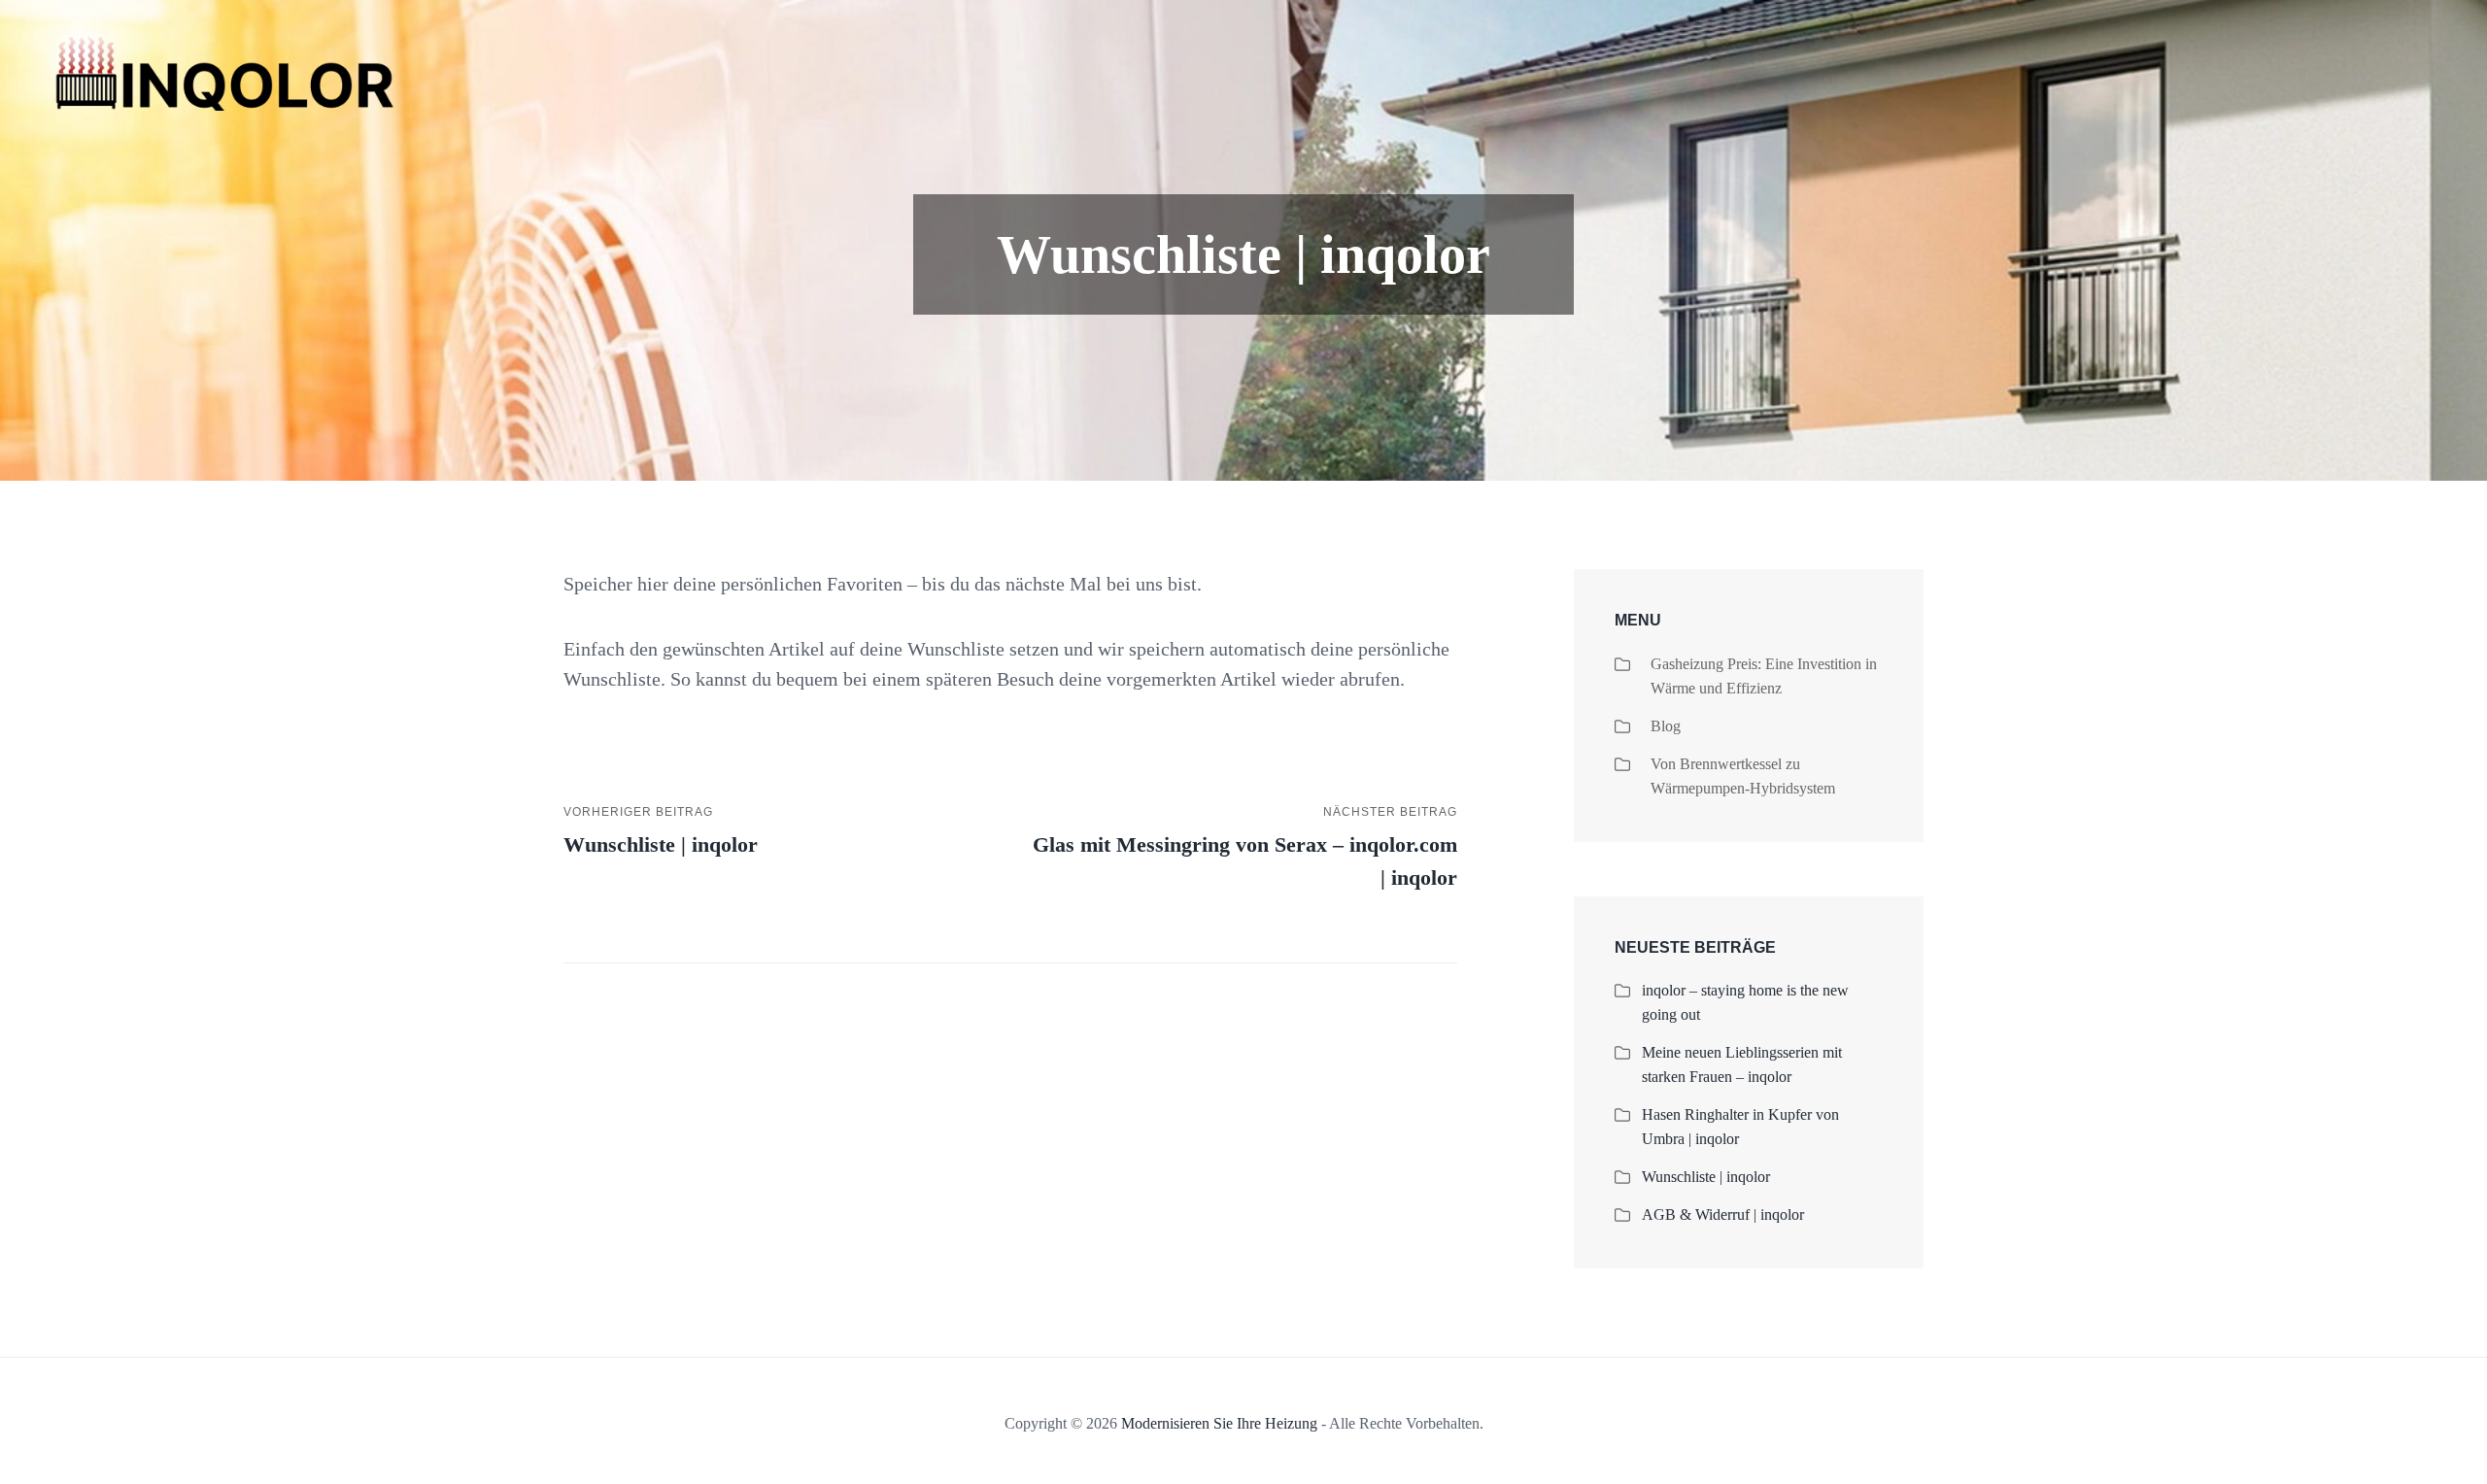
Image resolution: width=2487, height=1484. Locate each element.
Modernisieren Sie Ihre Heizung (1219, 1423)
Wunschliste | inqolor (1706, 1177)
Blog (1666, 726)
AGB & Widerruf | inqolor (1723, 1214)
